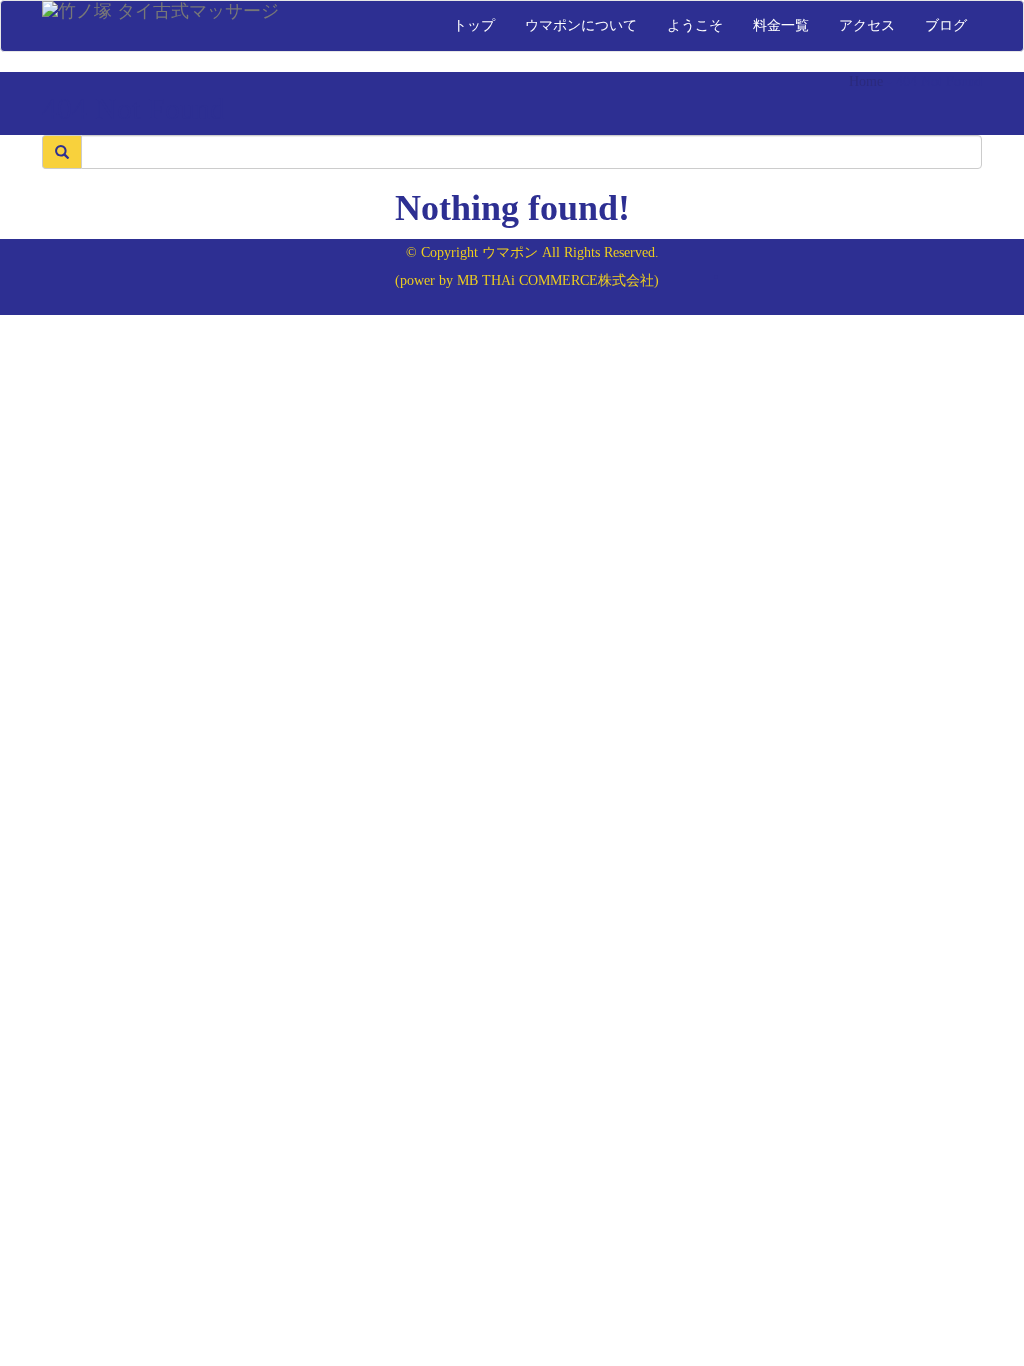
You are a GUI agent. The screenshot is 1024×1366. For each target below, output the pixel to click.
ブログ (946, 25)
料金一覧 (781, 25)
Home (866, 81)
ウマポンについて (581, 25)
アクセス (867, 25)
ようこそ (695, 25)
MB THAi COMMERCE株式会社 (555, 280)
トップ (474, 25)
